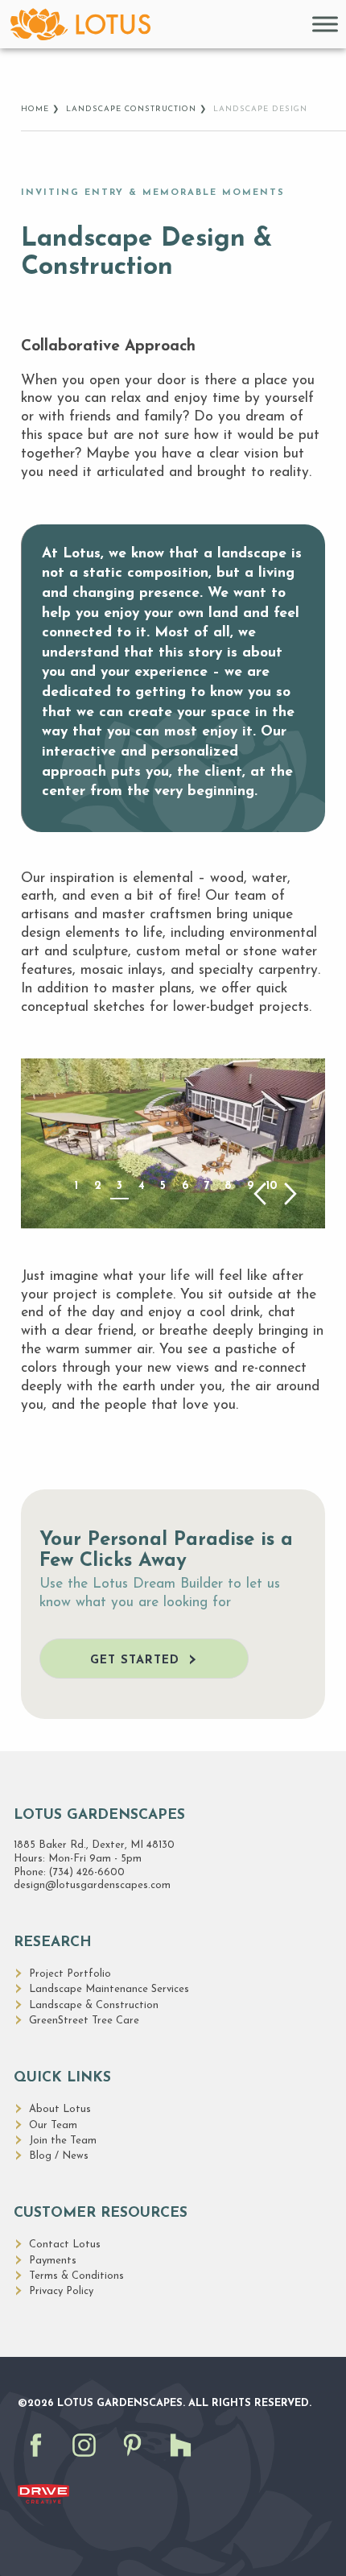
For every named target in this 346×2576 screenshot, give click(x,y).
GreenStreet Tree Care (84, 2021)
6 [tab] (185, 1186)
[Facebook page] (40, 2461)
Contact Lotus (65, 2245)
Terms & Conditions (76, 2276)
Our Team (53, 2125)
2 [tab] (98, 1186)
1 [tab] (76, 1186)
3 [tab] (119, 1186)
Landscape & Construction (94, 2005)
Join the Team (63, 2141)
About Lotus (60, 2109)
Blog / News (59, 2156)
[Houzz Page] (185, 2461)
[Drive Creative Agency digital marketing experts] (43, 2493)
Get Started (135, 1661)
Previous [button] (259, 1194)
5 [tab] (163, 1186)
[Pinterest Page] (137, 2461)
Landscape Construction (131, 109)
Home (35, 109)
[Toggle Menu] (325, 24)
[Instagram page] (89, 2461)
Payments (53, 2261)
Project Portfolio (70, 1974)
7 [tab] (206, 1186)
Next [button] (291, 1194)
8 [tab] (228, 1186)
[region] (173, 1143)
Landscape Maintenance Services (109, 1989)
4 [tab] (142, 1186)
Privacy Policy (61, 2291)
